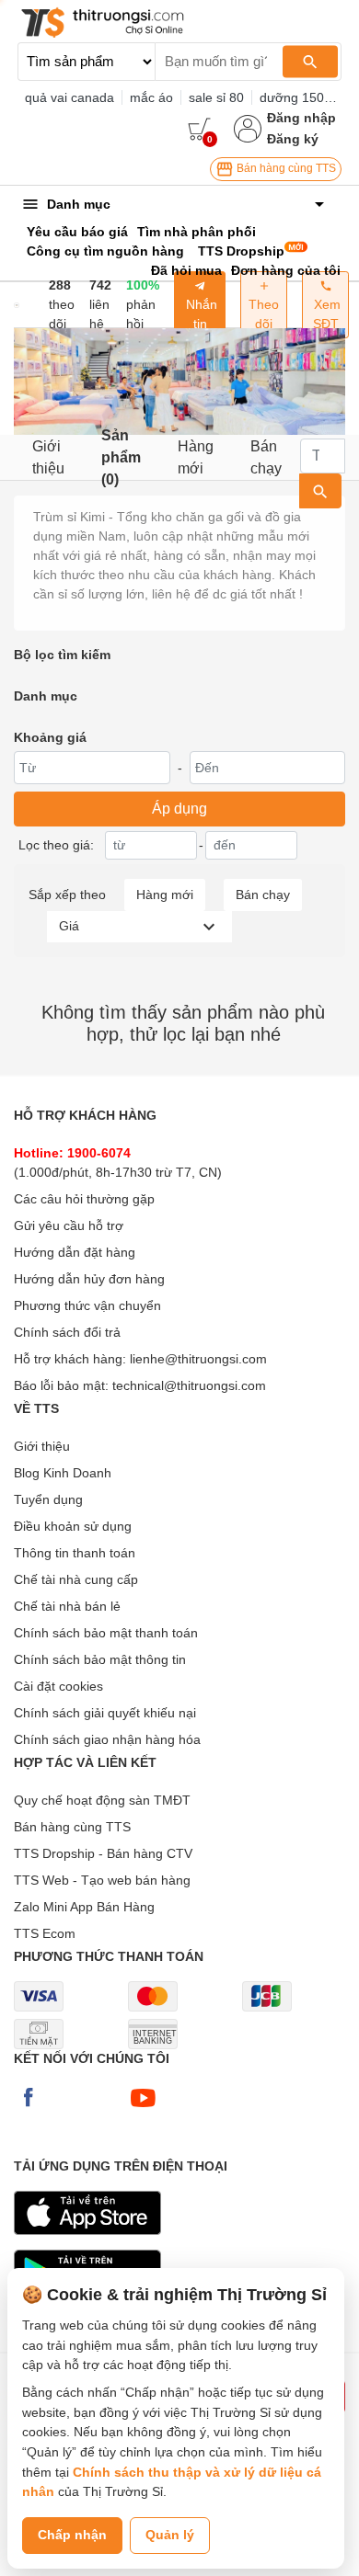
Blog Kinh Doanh (63, 1473)
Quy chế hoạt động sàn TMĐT (102, 1800)
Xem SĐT (325, 314)
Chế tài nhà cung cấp (76, 1579)
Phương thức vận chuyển (87, 1305)
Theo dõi (264, 314)
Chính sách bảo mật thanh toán (106, 1633)
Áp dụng (179, 809)
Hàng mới (196, 457)
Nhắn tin (200, 314)
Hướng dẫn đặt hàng (75, 1252)
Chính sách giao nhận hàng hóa (107, 1739)
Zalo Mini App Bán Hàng (84, 1907)
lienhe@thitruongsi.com (198, 1359)
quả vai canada (69, 97)
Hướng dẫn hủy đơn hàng (89, 1279)
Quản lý (170, 2535)
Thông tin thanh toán (75, 1553)
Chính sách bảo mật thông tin (100, 1659)
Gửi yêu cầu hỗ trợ (69, 1225)
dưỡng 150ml (299, 97)
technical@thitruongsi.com (189, 1385)
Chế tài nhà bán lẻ (67, 1606)
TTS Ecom (45, 1933)
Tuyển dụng (48, 1499)
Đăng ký (293, 139)
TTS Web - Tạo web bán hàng (102, 1880)
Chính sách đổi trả (67, 1332)
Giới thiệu (48, 457)
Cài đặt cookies (58, 1686)
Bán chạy (266, 457)
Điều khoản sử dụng (73, 1526)
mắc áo (151, 97)
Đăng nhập (301, 118)
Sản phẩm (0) (121, 457)
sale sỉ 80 (216, 97)
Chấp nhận (72, 2535)
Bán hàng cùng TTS (285, 168)
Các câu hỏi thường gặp (84, 1199)
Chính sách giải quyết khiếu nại (105, 1713)
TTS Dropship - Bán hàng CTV (103, 1853)
